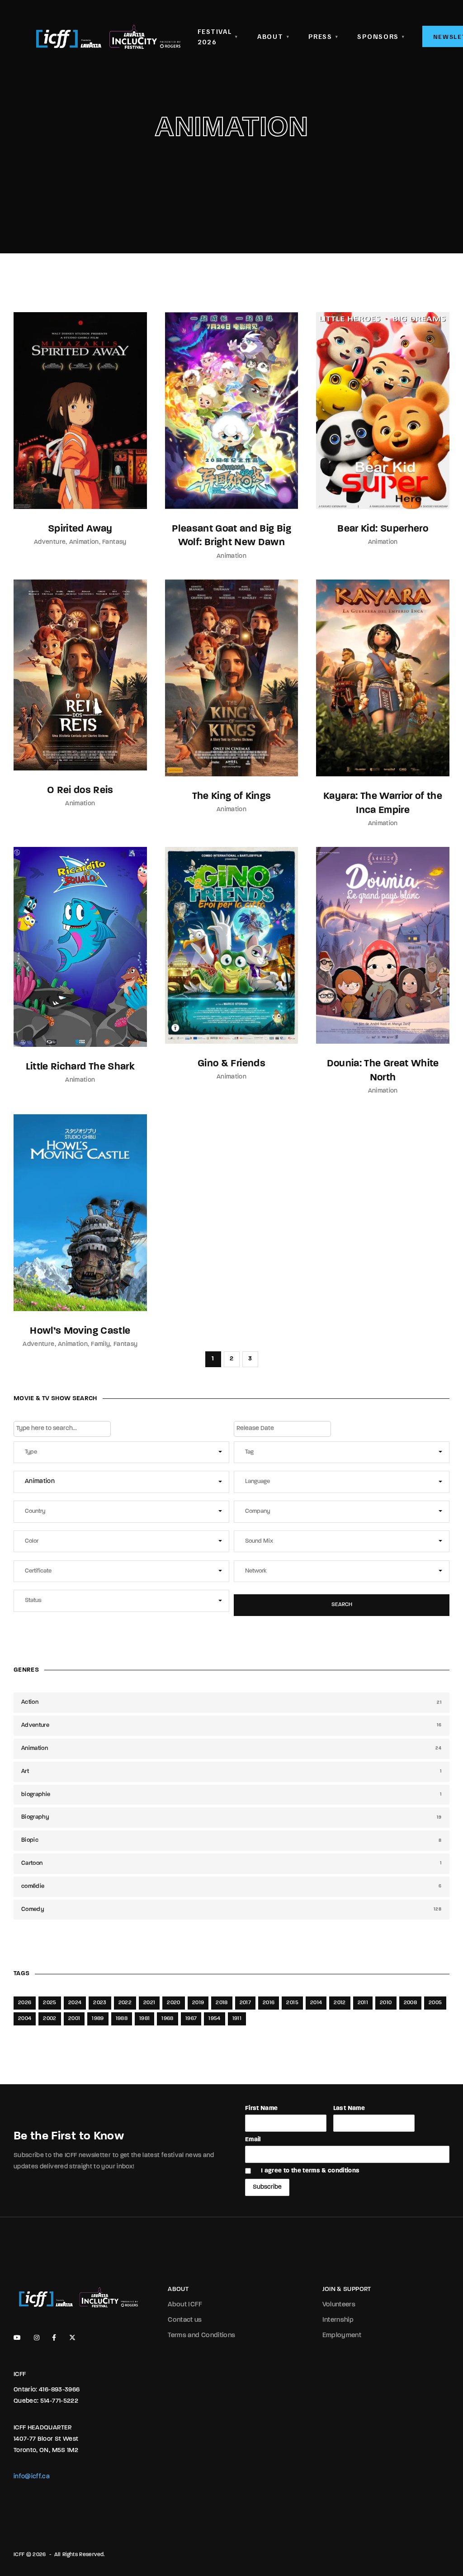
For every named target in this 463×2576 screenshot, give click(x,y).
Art (231, 1771)
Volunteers (339, 2305)
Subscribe (267, 2187)
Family (100, 1344)
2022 (125, 2003)
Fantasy (114, 542)
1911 (237, 2019)
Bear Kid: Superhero (383, 529)
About (273, 36)
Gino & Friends (231, 1064)
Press (323, 36)
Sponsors (381, 36)
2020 (173, 2003)
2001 (74, 2019)
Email (253, 2140)
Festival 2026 (218, 36)
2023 (100, 2003)
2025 (50, 2003)
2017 (245, 2003)
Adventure (50, 542)
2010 (386, 2003)
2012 (340, 2003)
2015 (292, 2003)
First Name (262, 2108)
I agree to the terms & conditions (310, 2171)
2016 (269, 2003)
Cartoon (231, 1863)
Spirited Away (80, 529)
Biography (231, 1817)
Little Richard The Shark (80, 1067)
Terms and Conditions (201, 2336)
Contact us (185, 2320)
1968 (167, 2019)
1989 (98, 2019)
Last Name (349, 2108)
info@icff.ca (32, 2477)
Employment (342, 2336)
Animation (84, 542)
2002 (50, 2019)
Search (342, 1605)
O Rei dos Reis (80, 791)
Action (231, 1702)
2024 (75, 2003)
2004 (25, 2019)
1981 (144, 2019)
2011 (363, 2003)
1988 (122, 2019)
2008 (410, 2003)
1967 (191, 2019)
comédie (231, 1886)
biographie (231, 1794)
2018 (222, 2003)
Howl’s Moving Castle (80, 1331)
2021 (149, 2003)
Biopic (231, 1840)
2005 (435, 2003)
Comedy (231, 1909)
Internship (338, 2320)
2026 (25, 2003)
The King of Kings (232, 796)
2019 (198, 2003)
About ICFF (185, 2305)
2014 (316, 2003)
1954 (214, 2019)
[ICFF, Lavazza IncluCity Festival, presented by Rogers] (108, 37)
